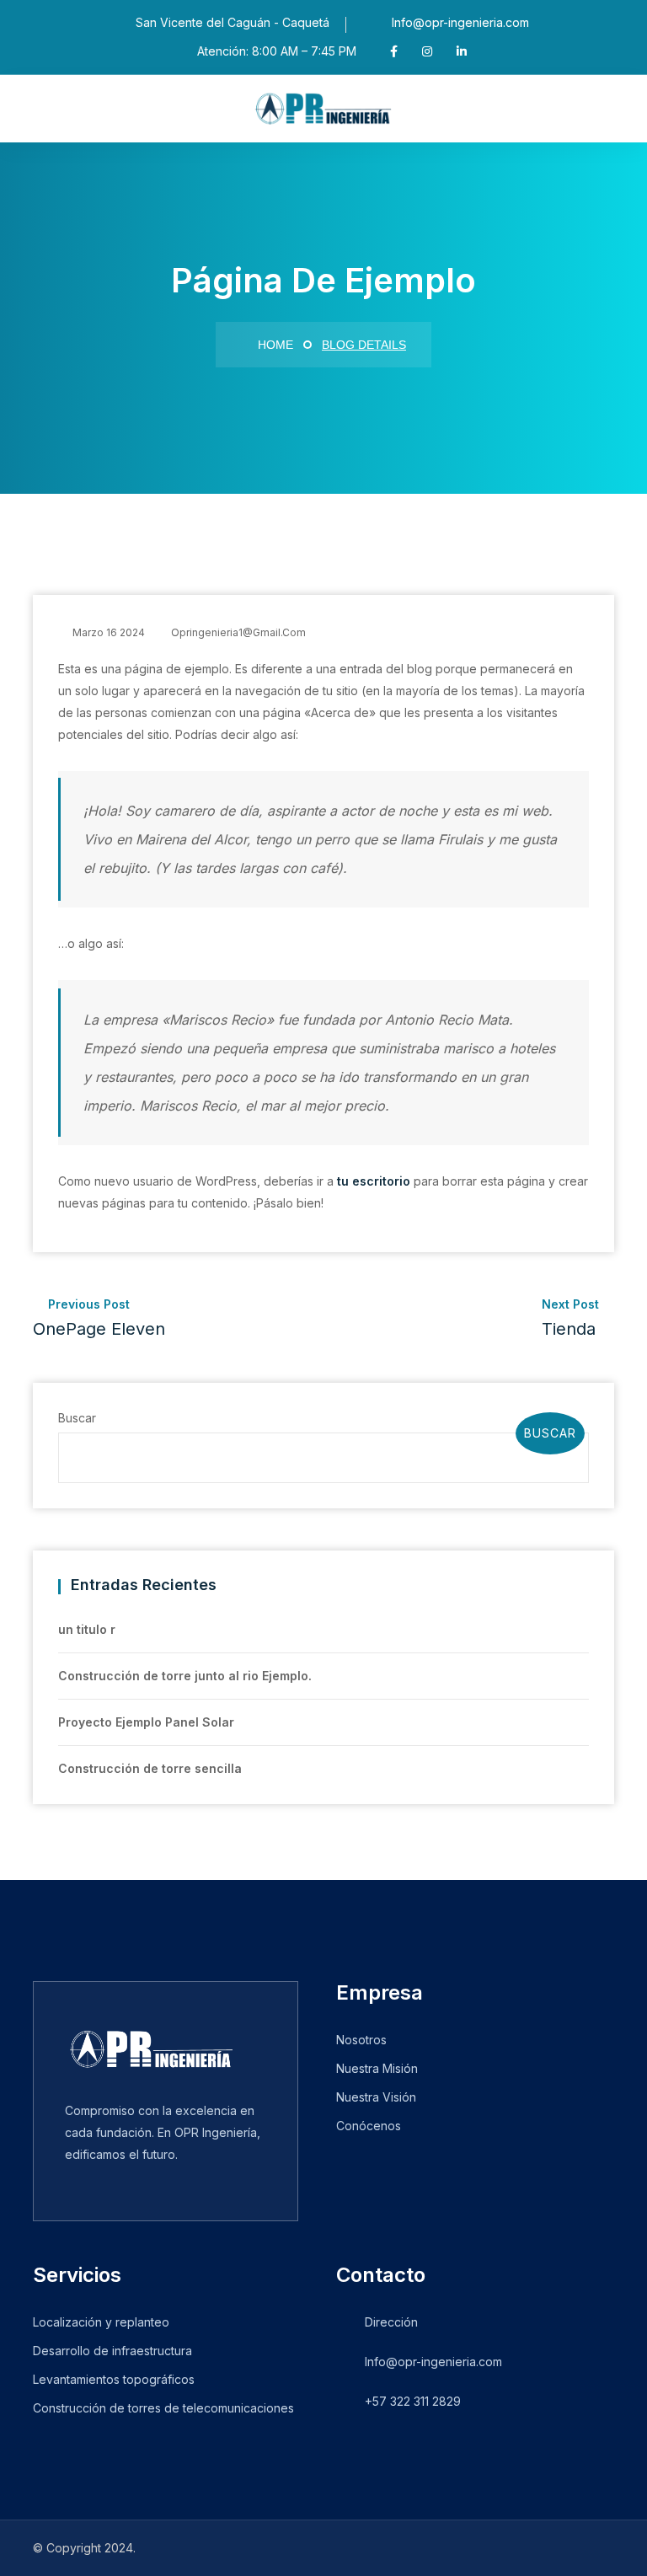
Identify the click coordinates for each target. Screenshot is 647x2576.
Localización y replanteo (101, 2322)
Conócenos (369, 2126)
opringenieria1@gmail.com (238, 632)
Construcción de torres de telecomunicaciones (163, 2408)
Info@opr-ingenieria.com (460, 22)
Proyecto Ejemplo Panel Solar (146, 1722)
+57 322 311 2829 (413, 2401)
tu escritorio (374, 1181)
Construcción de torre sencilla (150, 1768)
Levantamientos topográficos (114, 2379)
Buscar (77, 1418)
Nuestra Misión (377, 2068)
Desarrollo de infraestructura (112, 2351)
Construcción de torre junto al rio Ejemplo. (185, 1676)
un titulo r (87, 1629)
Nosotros (361, 2040)
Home (274, 345)
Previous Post (99, 1318)
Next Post (572, 1318)
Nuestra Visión (376, 2097)
